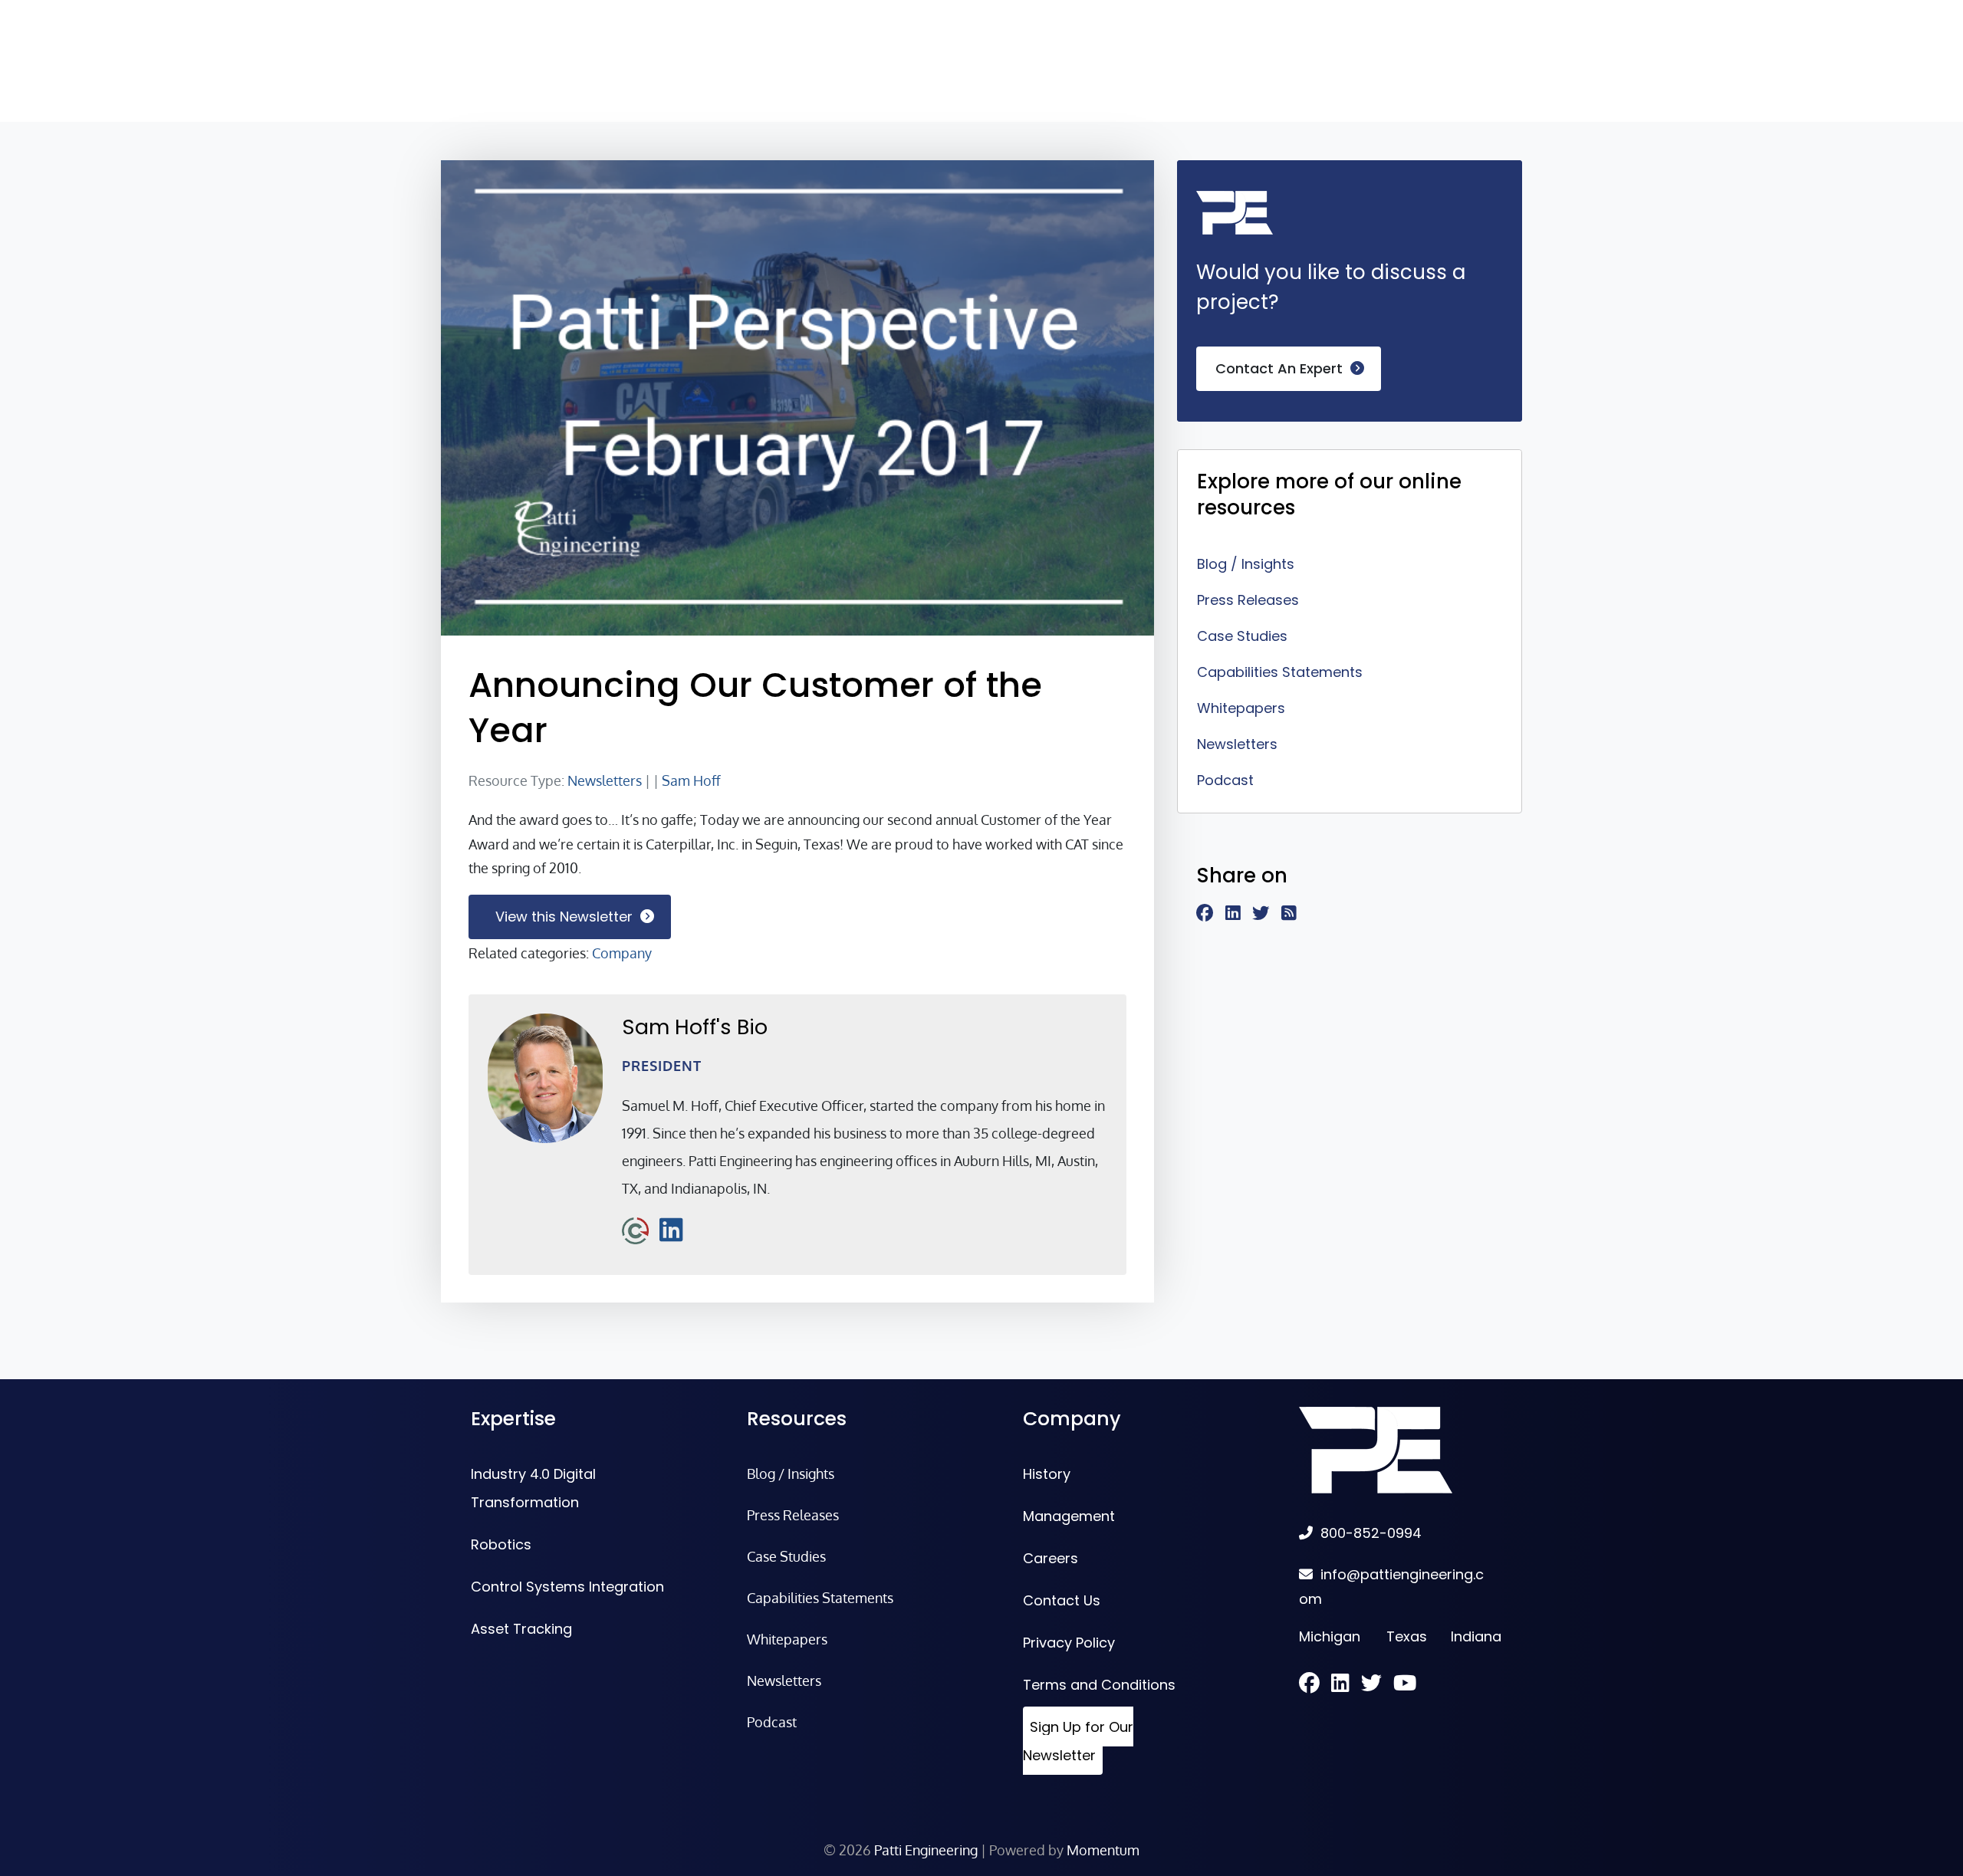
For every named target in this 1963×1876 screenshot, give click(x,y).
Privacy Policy (1069, 1643)
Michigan (1330, 1636)
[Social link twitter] (1267, 914)
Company (622, 953)
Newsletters (605, 780)
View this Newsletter (564, 917)
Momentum (1103, 1850)
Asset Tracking (521, 1629)
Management (1069, 1516)
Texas (1407, 1636)
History (1047, 1474)
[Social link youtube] (1405, 1685)
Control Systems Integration (567, 1587)
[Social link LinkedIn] (671, 1229)
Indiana (1476, 1636)
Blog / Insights (1246, 564)
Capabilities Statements (1280, 672)
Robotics (501, 1544)
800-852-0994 (1371, 1533)
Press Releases (1248, 600)
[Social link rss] (1295, 914)
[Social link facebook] (1211, 914)
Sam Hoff (691, 780)
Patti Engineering (926, 1850)
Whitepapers (1241, 708)
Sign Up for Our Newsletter (1078, 1741)
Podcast (1225, 780)
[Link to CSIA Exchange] (635, 1229)
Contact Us (1062, 1600)
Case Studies (1242, 636)
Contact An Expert (1279, 368)
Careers (1051, 1558)
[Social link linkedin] (1239, 914)
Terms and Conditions (1099, 1685)
